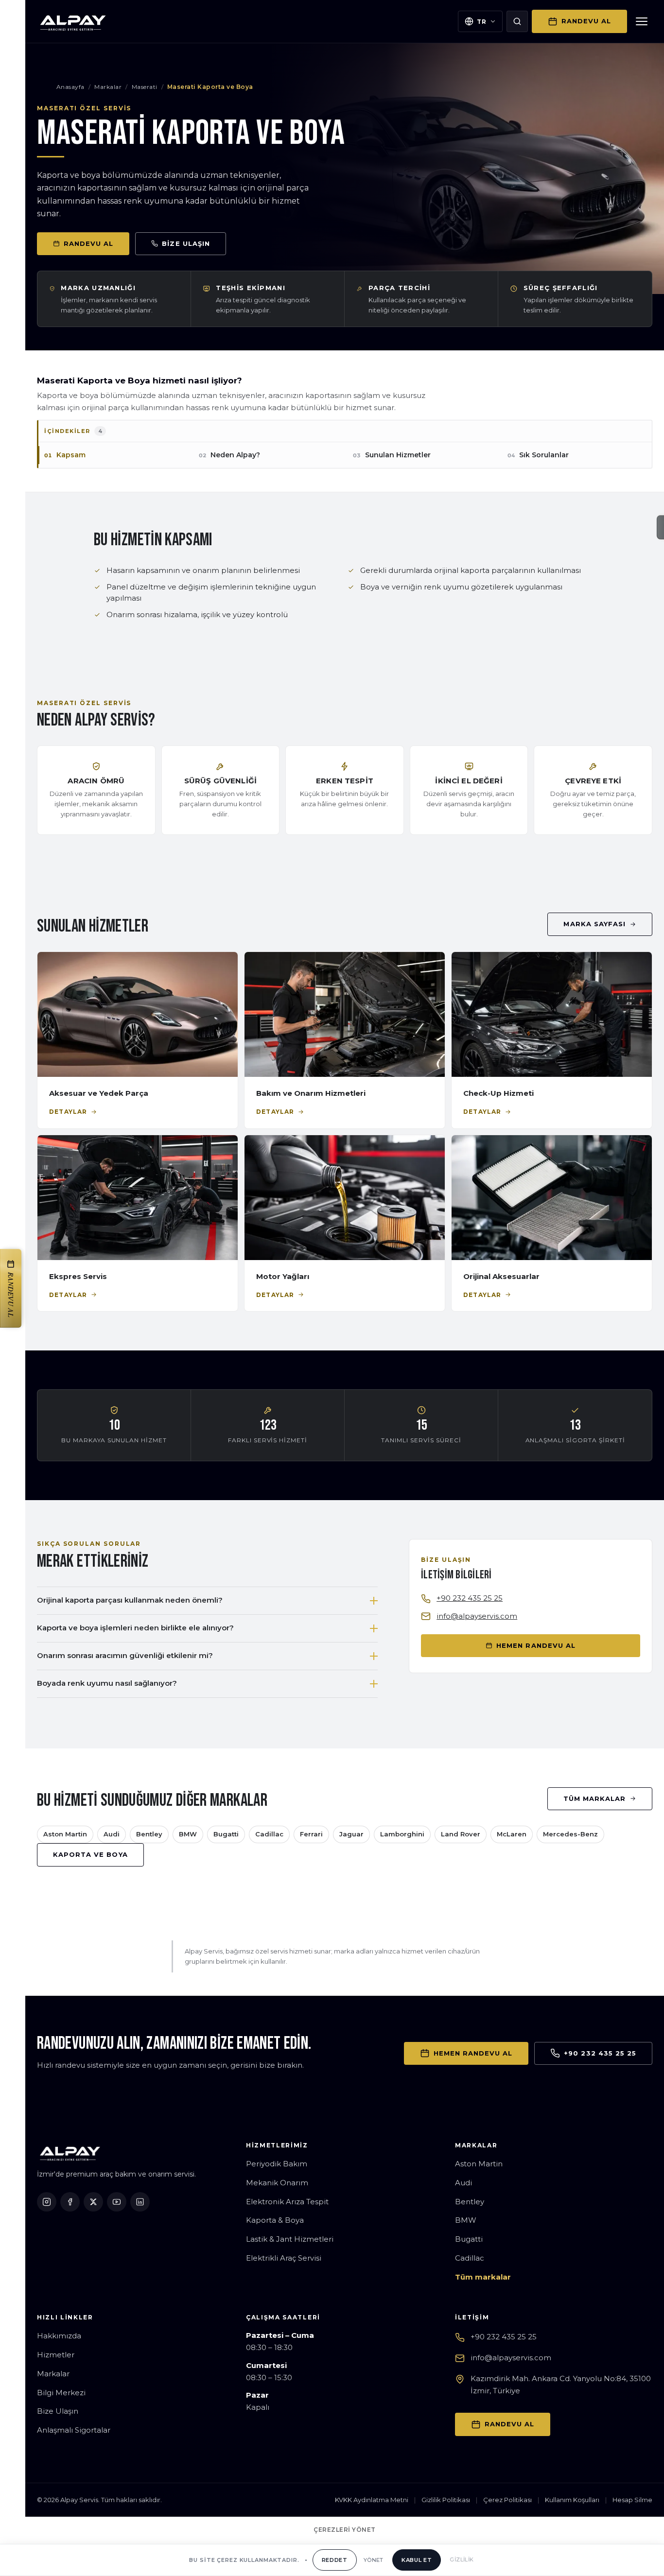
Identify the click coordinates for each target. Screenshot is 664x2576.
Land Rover (461, 1834)
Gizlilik (462, 2559)
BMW (188, 1834)
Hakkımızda (59, 2336)
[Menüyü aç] (642, 21)
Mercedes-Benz (570, 1834)
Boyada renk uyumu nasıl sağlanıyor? (107, 1683)
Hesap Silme (632, 2500)
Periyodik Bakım (277, 2164)
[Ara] (517, 21)
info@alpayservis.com (477, 1616)
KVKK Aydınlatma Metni (372, 2500)
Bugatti (226, 1834)
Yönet (374, 2560)
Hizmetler (56, 2355)
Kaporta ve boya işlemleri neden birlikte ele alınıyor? (135, 1628)
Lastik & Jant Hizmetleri (290, 2239)
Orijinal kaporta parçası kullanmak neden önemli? (130, 1600)
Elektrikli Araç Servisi (284, 2258)
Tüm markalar (483, 2277)
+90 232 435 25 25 (470, 1598)
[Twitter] (93, 2202)
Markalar (108, 87)
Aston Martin (65, 1834)
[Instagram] (47, 2202)
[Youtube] (117, 2202)
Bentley (149, 1834)
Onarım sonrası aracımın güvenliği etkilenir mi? (125, 1655)
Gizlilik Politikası (446, 2500)
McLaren (512, 1834)
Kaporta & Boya (275, 2220)
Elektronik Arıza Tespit (287, 2202)
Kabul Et (417, 2560)
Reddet (335, 2560)
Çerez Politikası (507, 2500)
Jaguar (351, 1834)
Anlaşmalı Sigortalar (74, 2430)
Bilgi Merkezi (61, 2393)
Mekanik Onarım (277, 2183)
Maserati (145, 87)
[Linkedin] (140, 2202)
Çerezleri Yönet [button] (344, 2530)
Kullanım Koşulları (572, 2500)
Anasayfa (70, 87)
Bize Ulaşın (58, 2411)
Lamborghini (402, 1834)
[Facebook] (70, 2202)
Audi (112, 1834)
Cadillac (269, 1834)
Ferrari (311, 1834)
